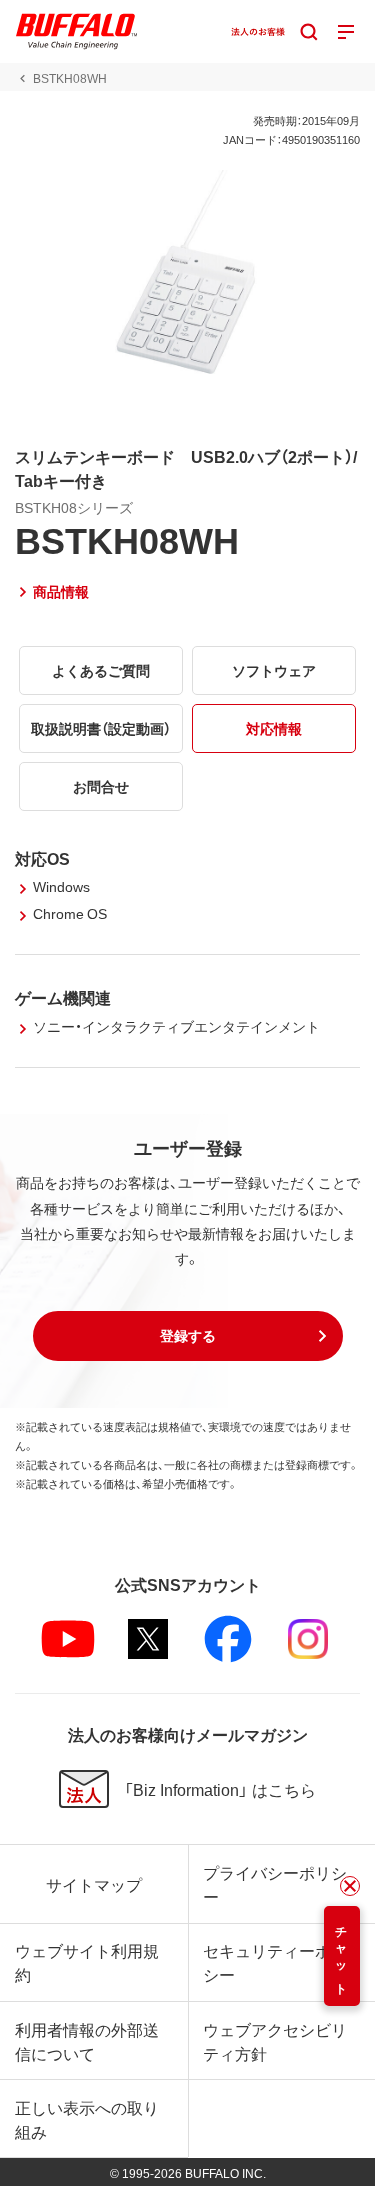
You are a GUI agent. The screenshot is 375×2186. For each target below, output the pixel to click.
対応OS (42, 858)
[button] (188, 1336)
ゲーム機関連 (63, 997)
